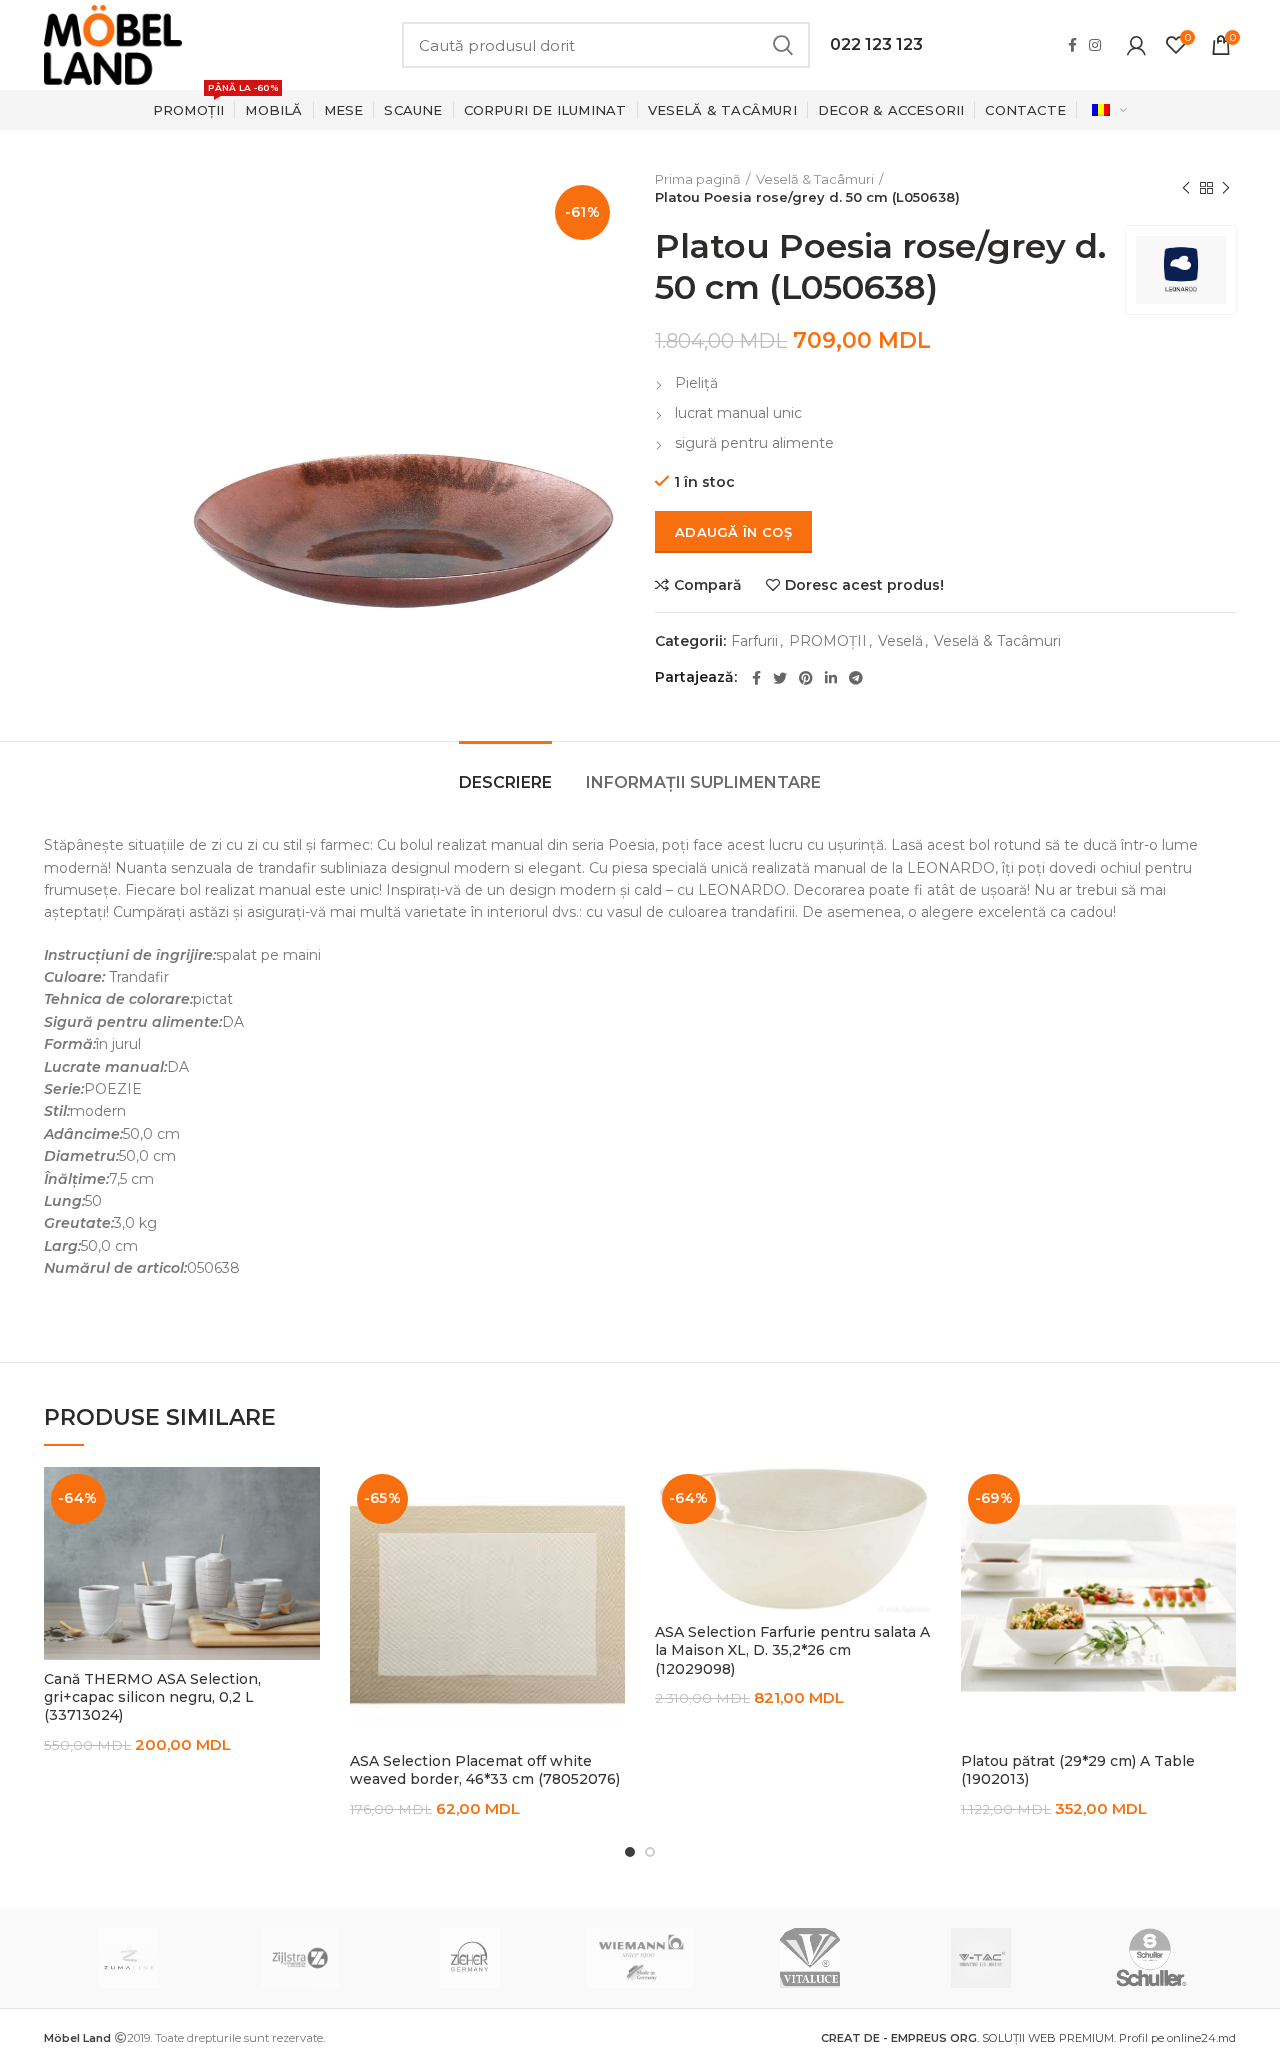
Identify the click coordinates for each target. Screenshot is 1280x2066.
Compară (708, 585)
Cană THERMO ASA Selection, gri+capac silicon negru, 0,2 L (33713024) (152, 1697)
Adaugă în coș (733, 532)
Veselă (900, 641)
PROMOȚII (828, 641)
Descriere (505, 782)
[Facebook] (1072, 45)
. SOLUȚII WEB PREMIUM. (970, 2038)
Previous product (1186, 188)
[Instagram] (1095, 45)
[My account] (1136, 45)
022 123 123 (876, 44)
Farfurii (754, 641)
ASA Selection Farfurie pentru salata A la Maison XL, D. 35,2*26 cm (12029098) (792, 1650)
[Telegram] (856, 678)
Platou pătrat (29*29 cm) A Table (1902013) (1078, 1770)
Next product (1226, 188)
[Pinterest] (806, 678)
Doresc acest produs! (864, 585)
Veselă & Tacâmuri (815, 179)
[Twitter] (780, 678)
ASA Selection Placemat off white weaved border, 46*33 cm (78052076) (485, 1770)
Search (783, 45)
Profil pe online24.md (1177, 2038)
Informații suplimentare (703, 782)
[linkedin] (831, 678)
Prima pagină (698, 179)
